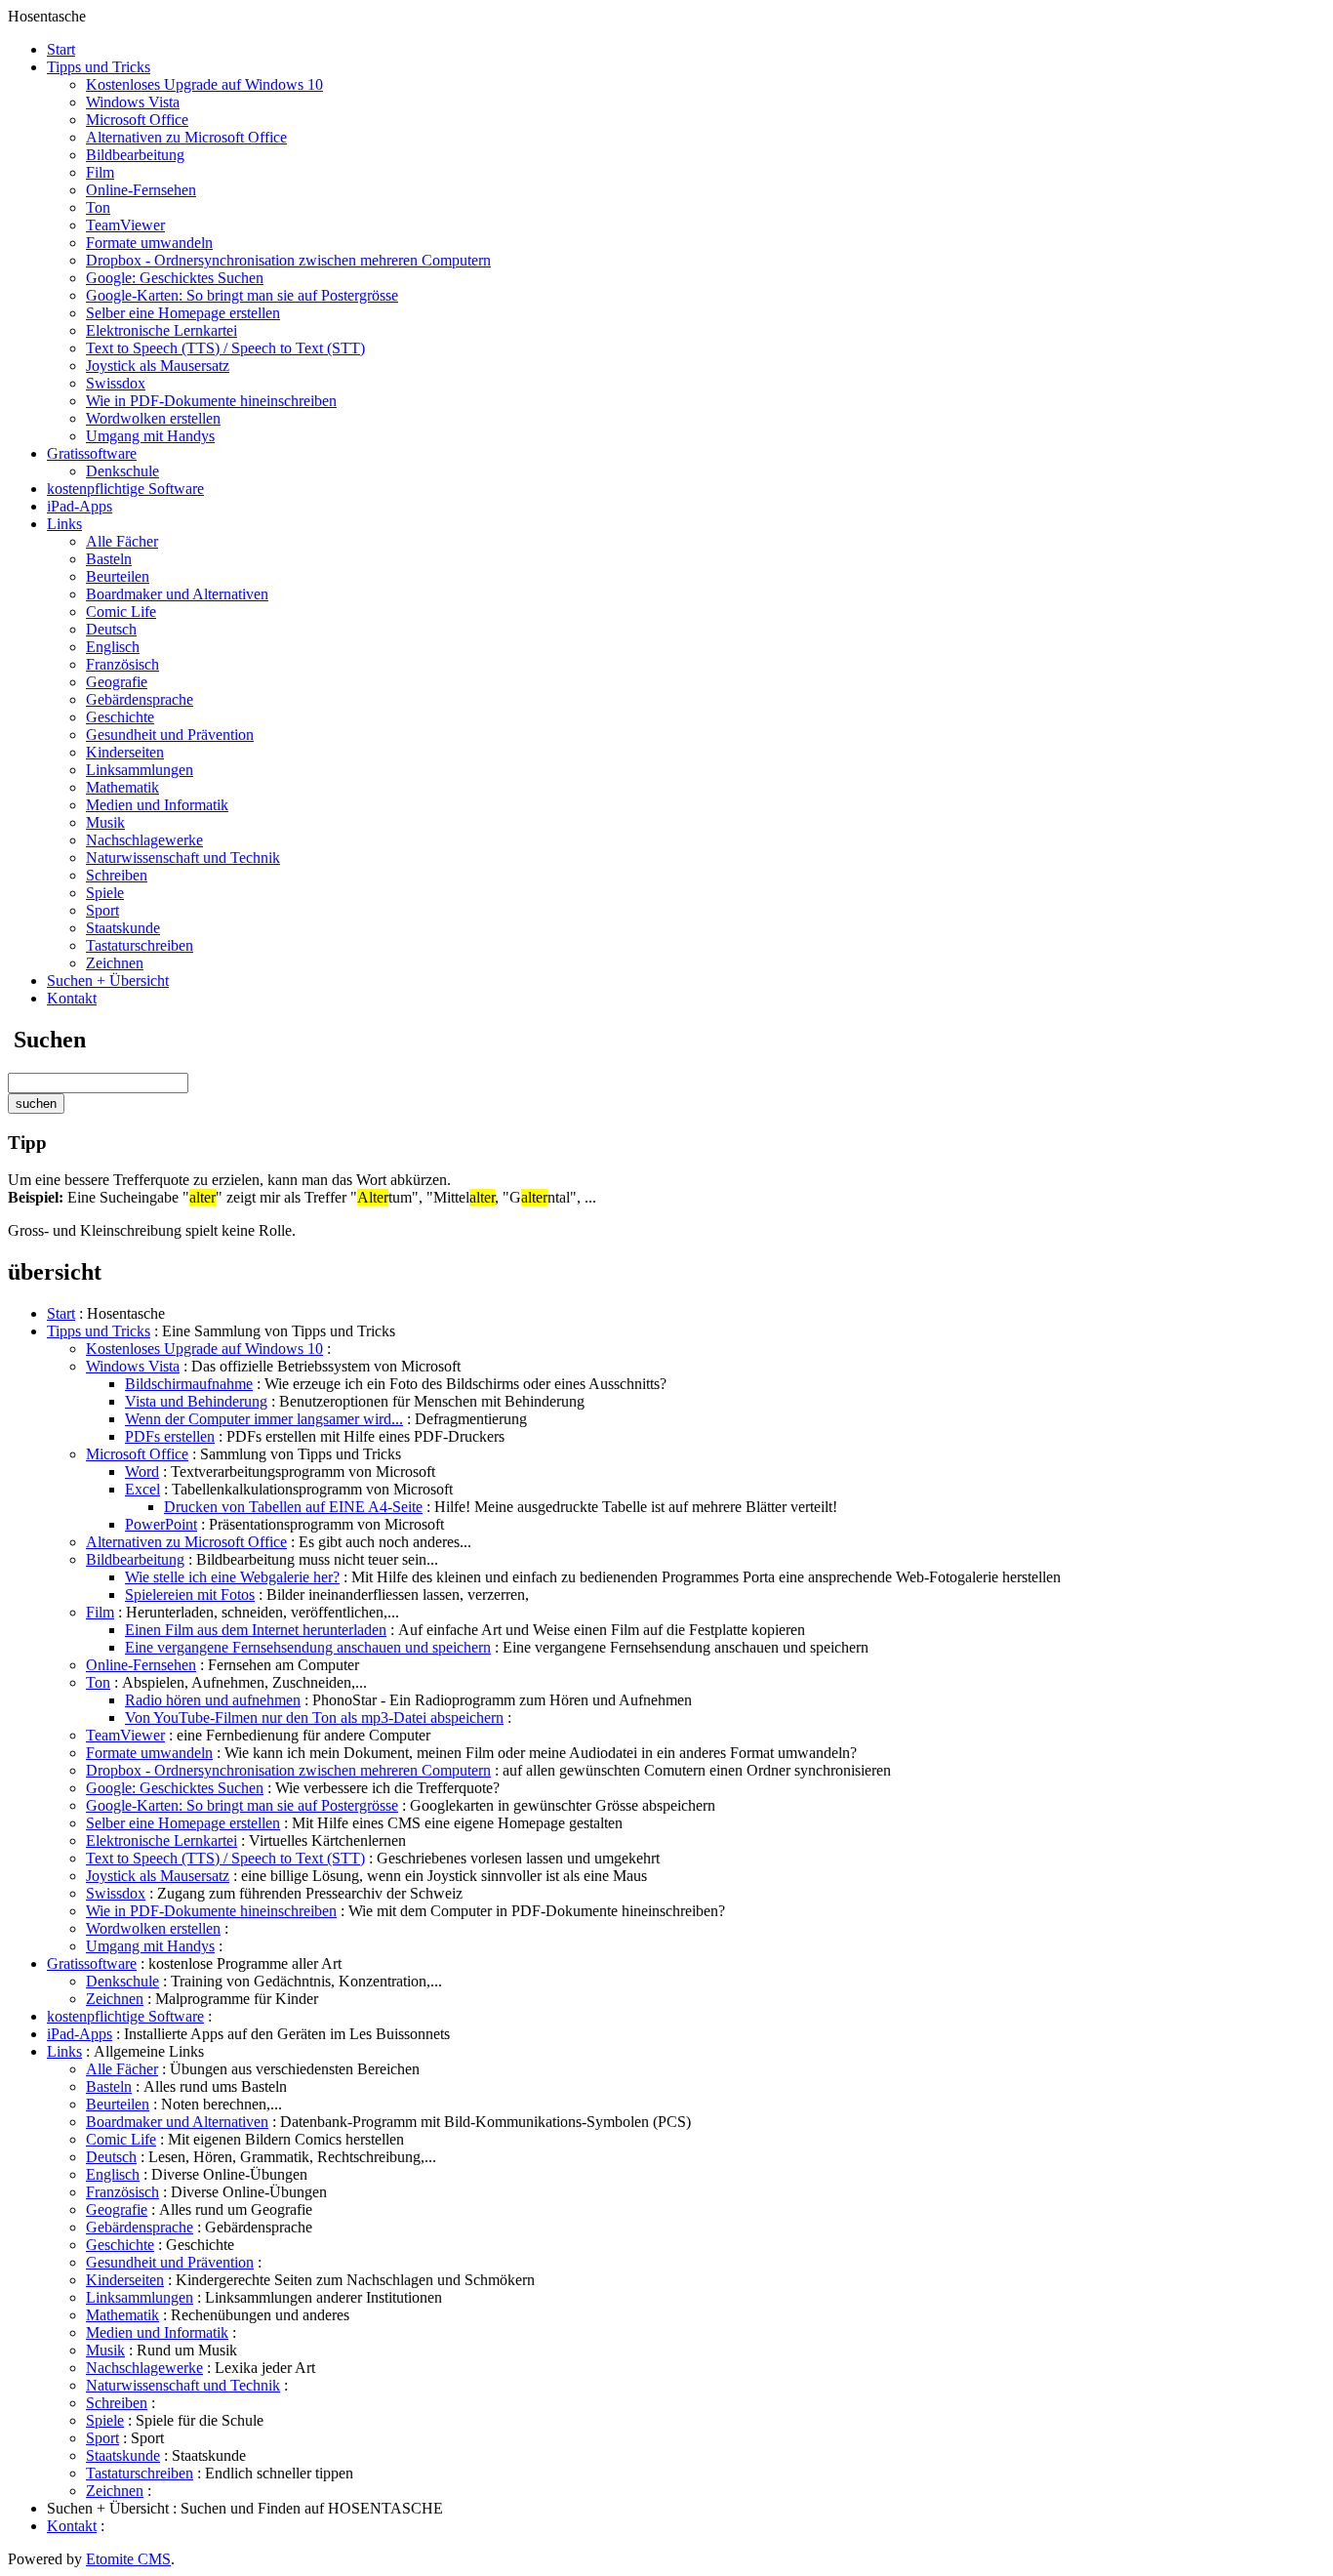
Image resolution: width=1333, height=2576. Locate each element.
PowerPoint (161, 1524)
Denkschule (122, 471)
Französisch (122, 664)
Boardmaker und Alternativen (177, 594)
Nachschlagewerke (144, 840)
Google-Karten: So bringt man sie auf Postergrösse (242, 295)
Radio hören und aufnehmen (213, 1700)
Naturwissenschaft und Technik (183, 858)
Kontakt (72, 998)
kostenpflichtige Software (125, 489)
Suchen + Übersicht (108, 981)
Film (100, 172)
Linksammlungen (140, 770)
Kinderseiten (125, 752)
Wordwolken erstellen (153, 418)
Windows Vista (133, 102)
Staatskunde (123, 928)
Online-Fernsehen (141, 190)
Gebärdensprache (140, 699)
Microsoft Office (137, 120)
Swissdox (116, 383)
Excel (142, 1489)
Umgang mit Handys (150, 436)
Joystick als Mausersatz (158, 366)
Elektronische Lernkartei (162, 330)
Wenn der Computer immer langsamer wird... (264, 1419)
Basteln (109, 559)
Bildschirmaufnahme (189, 1384)
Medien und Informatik (157, 805)
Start (61, 49)
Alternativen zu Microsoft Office (186, 137)
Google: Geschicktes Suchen (175, 278)
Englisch (113, 647)
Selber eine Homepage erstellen (183, 313)
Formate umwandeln (149, 243)
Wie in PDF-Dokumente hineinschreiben (211, 401)
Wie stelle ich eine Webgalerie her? (232, 1577)
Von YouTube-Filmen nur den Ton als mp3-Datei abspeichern (314, 1717)
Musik (105, 822)
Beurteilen (118, 576)
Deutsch (111, 629)
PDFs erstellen (170, 1436)
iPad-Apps (80, 506)
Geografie (117, 682)
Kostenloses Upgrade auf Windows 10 (204, 84)
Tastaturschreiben (140, 945)
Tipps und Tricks (99, 67)
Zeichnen (115, 963)
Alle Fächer (122, 541)
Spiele (105, 893)
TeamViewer (125, 225)
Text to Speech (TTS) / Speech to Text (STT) (225, 348)
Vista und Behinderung (196, 1401)
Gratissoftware (92, 453)
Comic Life (121, 612)
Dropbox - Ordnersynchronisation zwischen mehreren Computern (288, 260)
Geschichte (120, 717)
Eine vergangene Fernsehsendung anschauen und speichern (308, 1647)
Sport (102, 910)
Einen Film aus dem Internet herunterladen (256, 1630)
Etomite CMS (128, 2559)
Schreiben (117, 875)
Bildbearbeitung (135, 155)
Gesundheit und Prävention (170, 735)
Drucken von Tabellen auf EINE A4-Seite (293, 1507)
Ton (98, 207)
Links (64, 524)
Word (142, 1472)
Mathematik (122, 787)
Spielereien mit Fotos (190, 1595)
